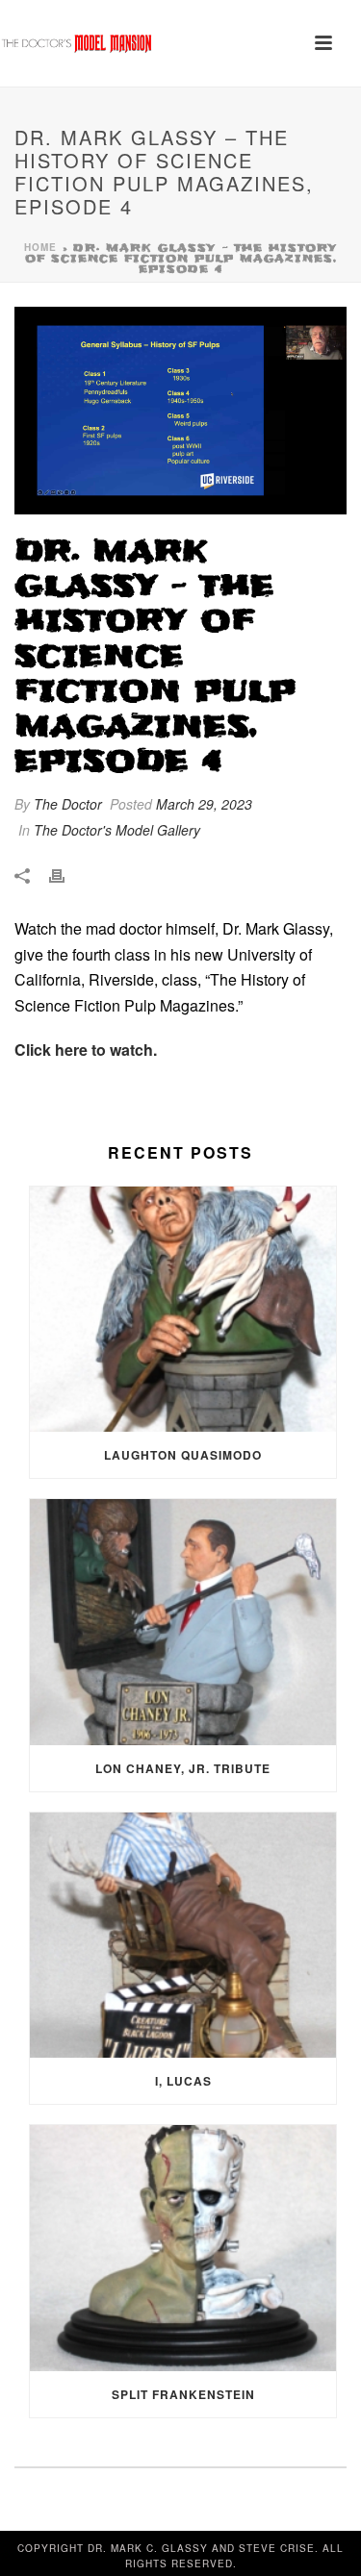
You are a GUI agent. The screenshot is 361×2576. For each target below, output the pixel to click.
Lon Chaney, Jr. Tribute (183, 1768)
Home (40, 247)
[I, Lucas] (183, 1936)
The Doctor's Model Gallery (117, 830)
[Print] (66, 875)
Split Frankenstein (183, 2394)
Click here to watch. (86, 1050)
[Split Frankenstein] (183, 2248)
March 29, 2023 (204, 804)
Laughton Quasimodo (183, 1455)
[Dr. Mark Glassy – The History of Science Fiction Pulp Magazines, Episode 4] (180, 411)
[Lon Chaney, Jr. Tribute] (183, 1622)
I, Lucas (183, 2081)
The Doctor (68, 804)
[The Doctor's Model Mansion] (77, 43)
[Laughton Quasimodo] (183, 1310)
